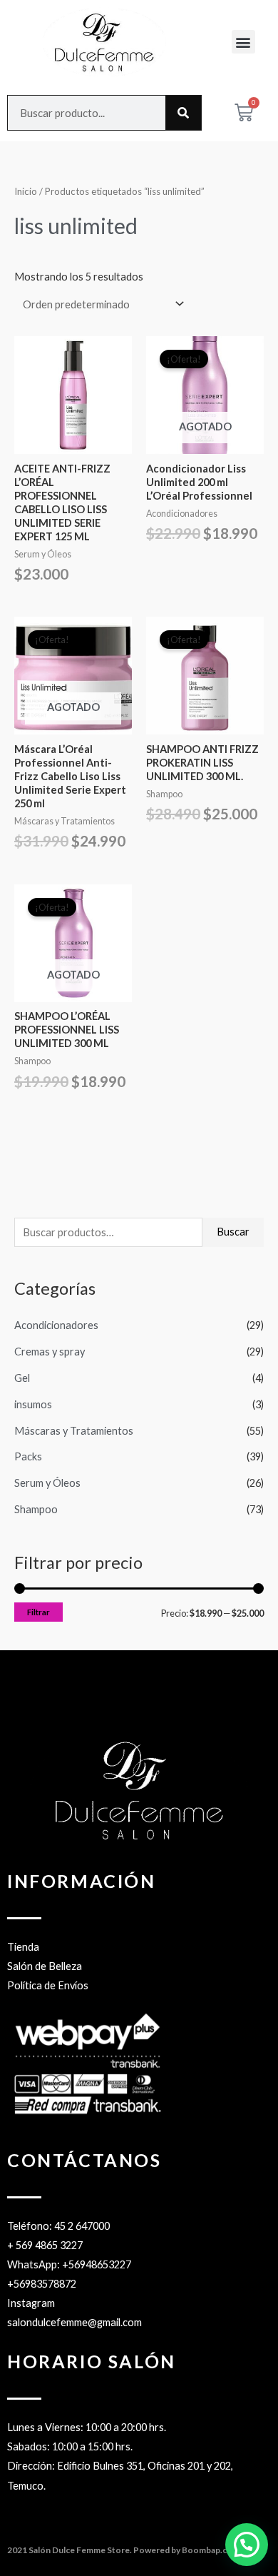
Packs (28, 1456)
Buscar (233, 1232)
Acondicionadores (56, 1325)
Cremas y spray (50, 1352)
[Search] (183, 113)
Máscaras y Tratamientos (74, 1431)
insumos (33, 1404)
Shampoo (36, 1509)
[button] (243, 42)
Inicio (26, 191)
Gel (22, 1378)
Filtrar (38, 1612)
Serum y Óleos (47, 1483)
